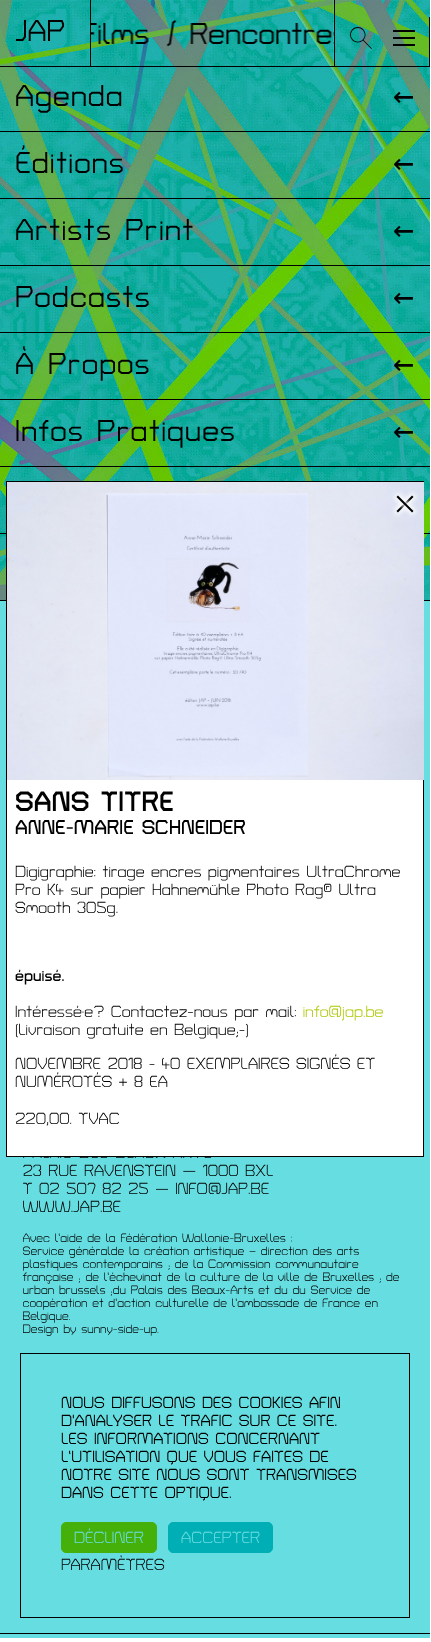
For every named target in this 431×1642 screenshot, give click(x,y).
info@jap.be (343, 1012)
